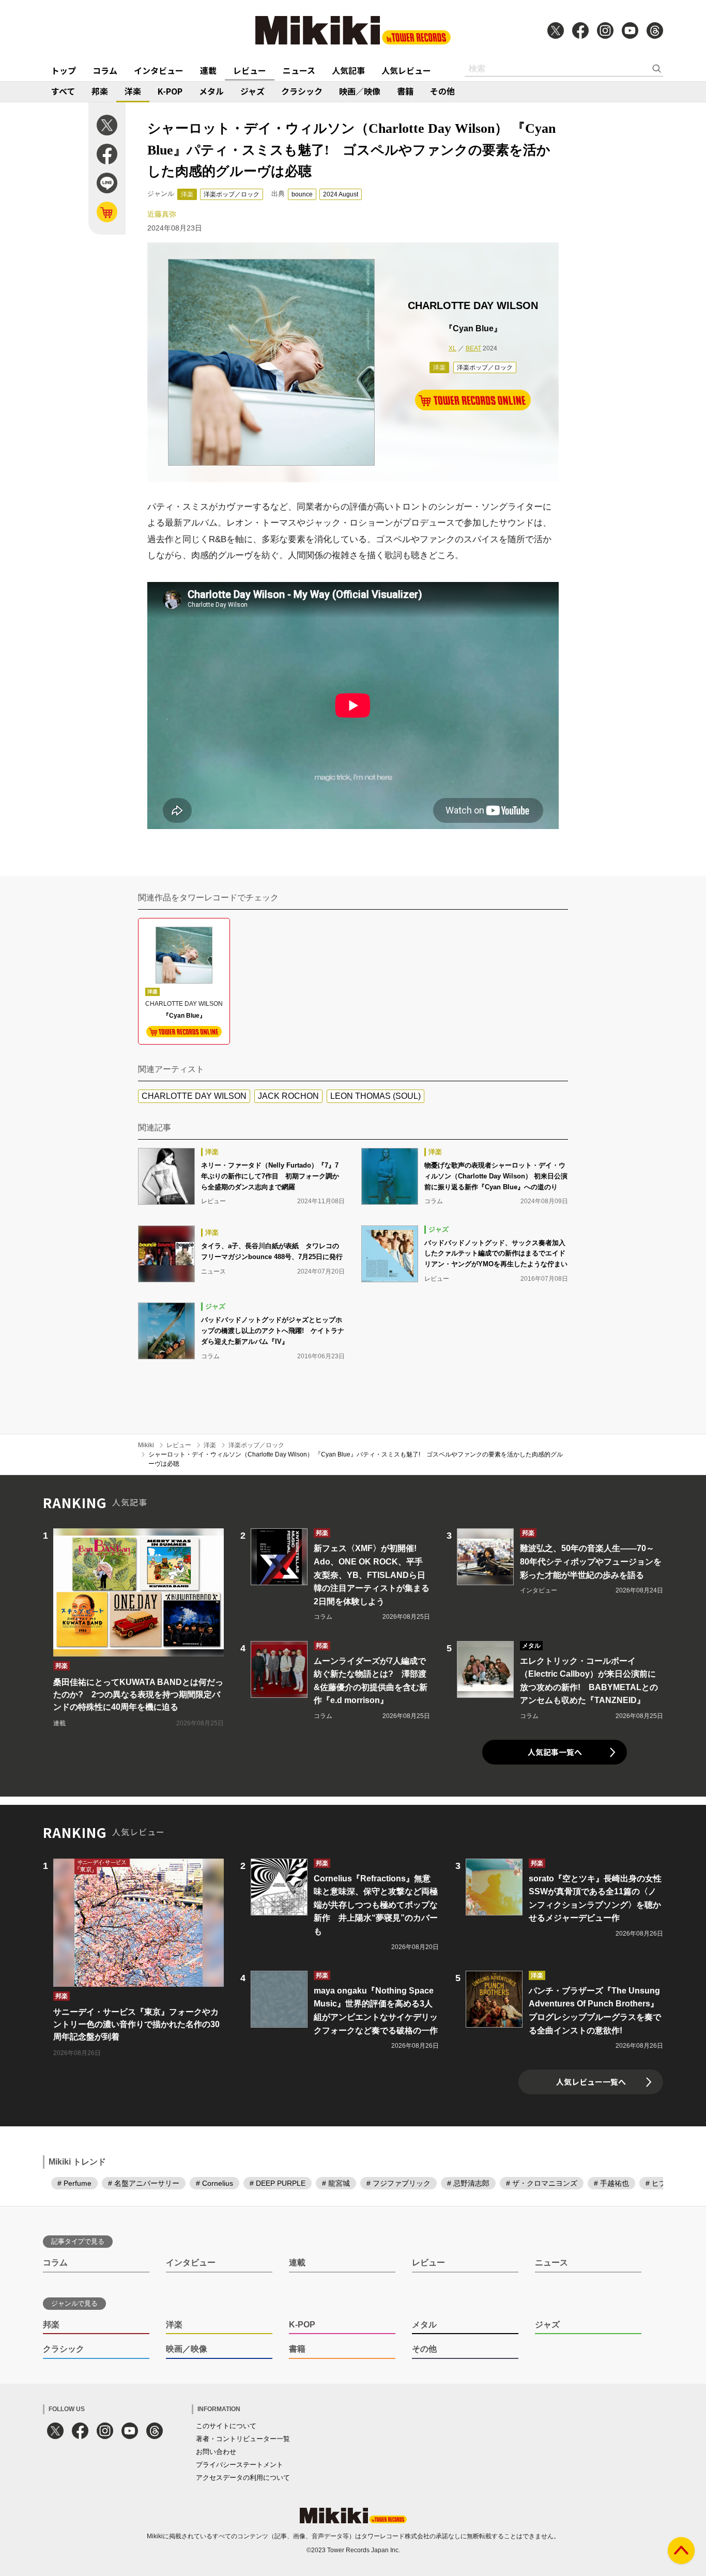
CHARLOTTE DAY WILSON (194, 1096)
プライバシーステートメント (240, 2465)
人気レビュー (406, 70)
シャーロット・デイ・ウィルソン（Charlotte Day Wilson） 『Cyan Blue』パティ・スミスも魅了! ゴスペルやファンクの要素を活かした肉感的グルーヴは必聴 (356, 1459)
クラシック (302, 91)
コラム (105, 70)
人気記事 (348, 70)
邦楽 (100, 91)
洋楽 (133, 91)
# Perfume (74, 2183)
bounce (302, 194)
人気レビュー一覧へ (591, 2082)
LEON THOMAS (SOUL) (375, 1096)
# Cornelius (214, 2183)
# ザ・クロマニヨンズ (542, 2183)
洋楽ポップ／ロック (232, 194)
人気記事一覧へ (555, 1752)
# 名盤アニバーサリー (144, 2183)
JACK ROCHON (288, 1096)
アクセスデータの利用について (243, 2478)
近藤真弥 (162, 214)
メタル (211, 91)
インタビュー (159, 70)
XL (452, 348)
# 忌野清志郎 (468, 2183)
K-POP (170, 91)
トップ (64, 70)
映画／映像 (360, 91)
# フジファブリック (398, 2183)
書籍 (405, 91)
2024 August (341, 194)
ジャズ (252, 91)
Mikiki (146, 1445)
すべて (63, 91)
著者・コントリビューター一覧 (243, 2439)
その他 (442, 91)
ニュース (299, 70)
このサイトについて (226, 2426)
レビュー (250, 70)
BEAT (473, 348)
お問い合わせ (216, 2452)
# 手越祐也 (611, 2183)
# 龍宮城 (336, 2183)
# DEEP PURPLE (278, 2183)
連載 (208, 70)
